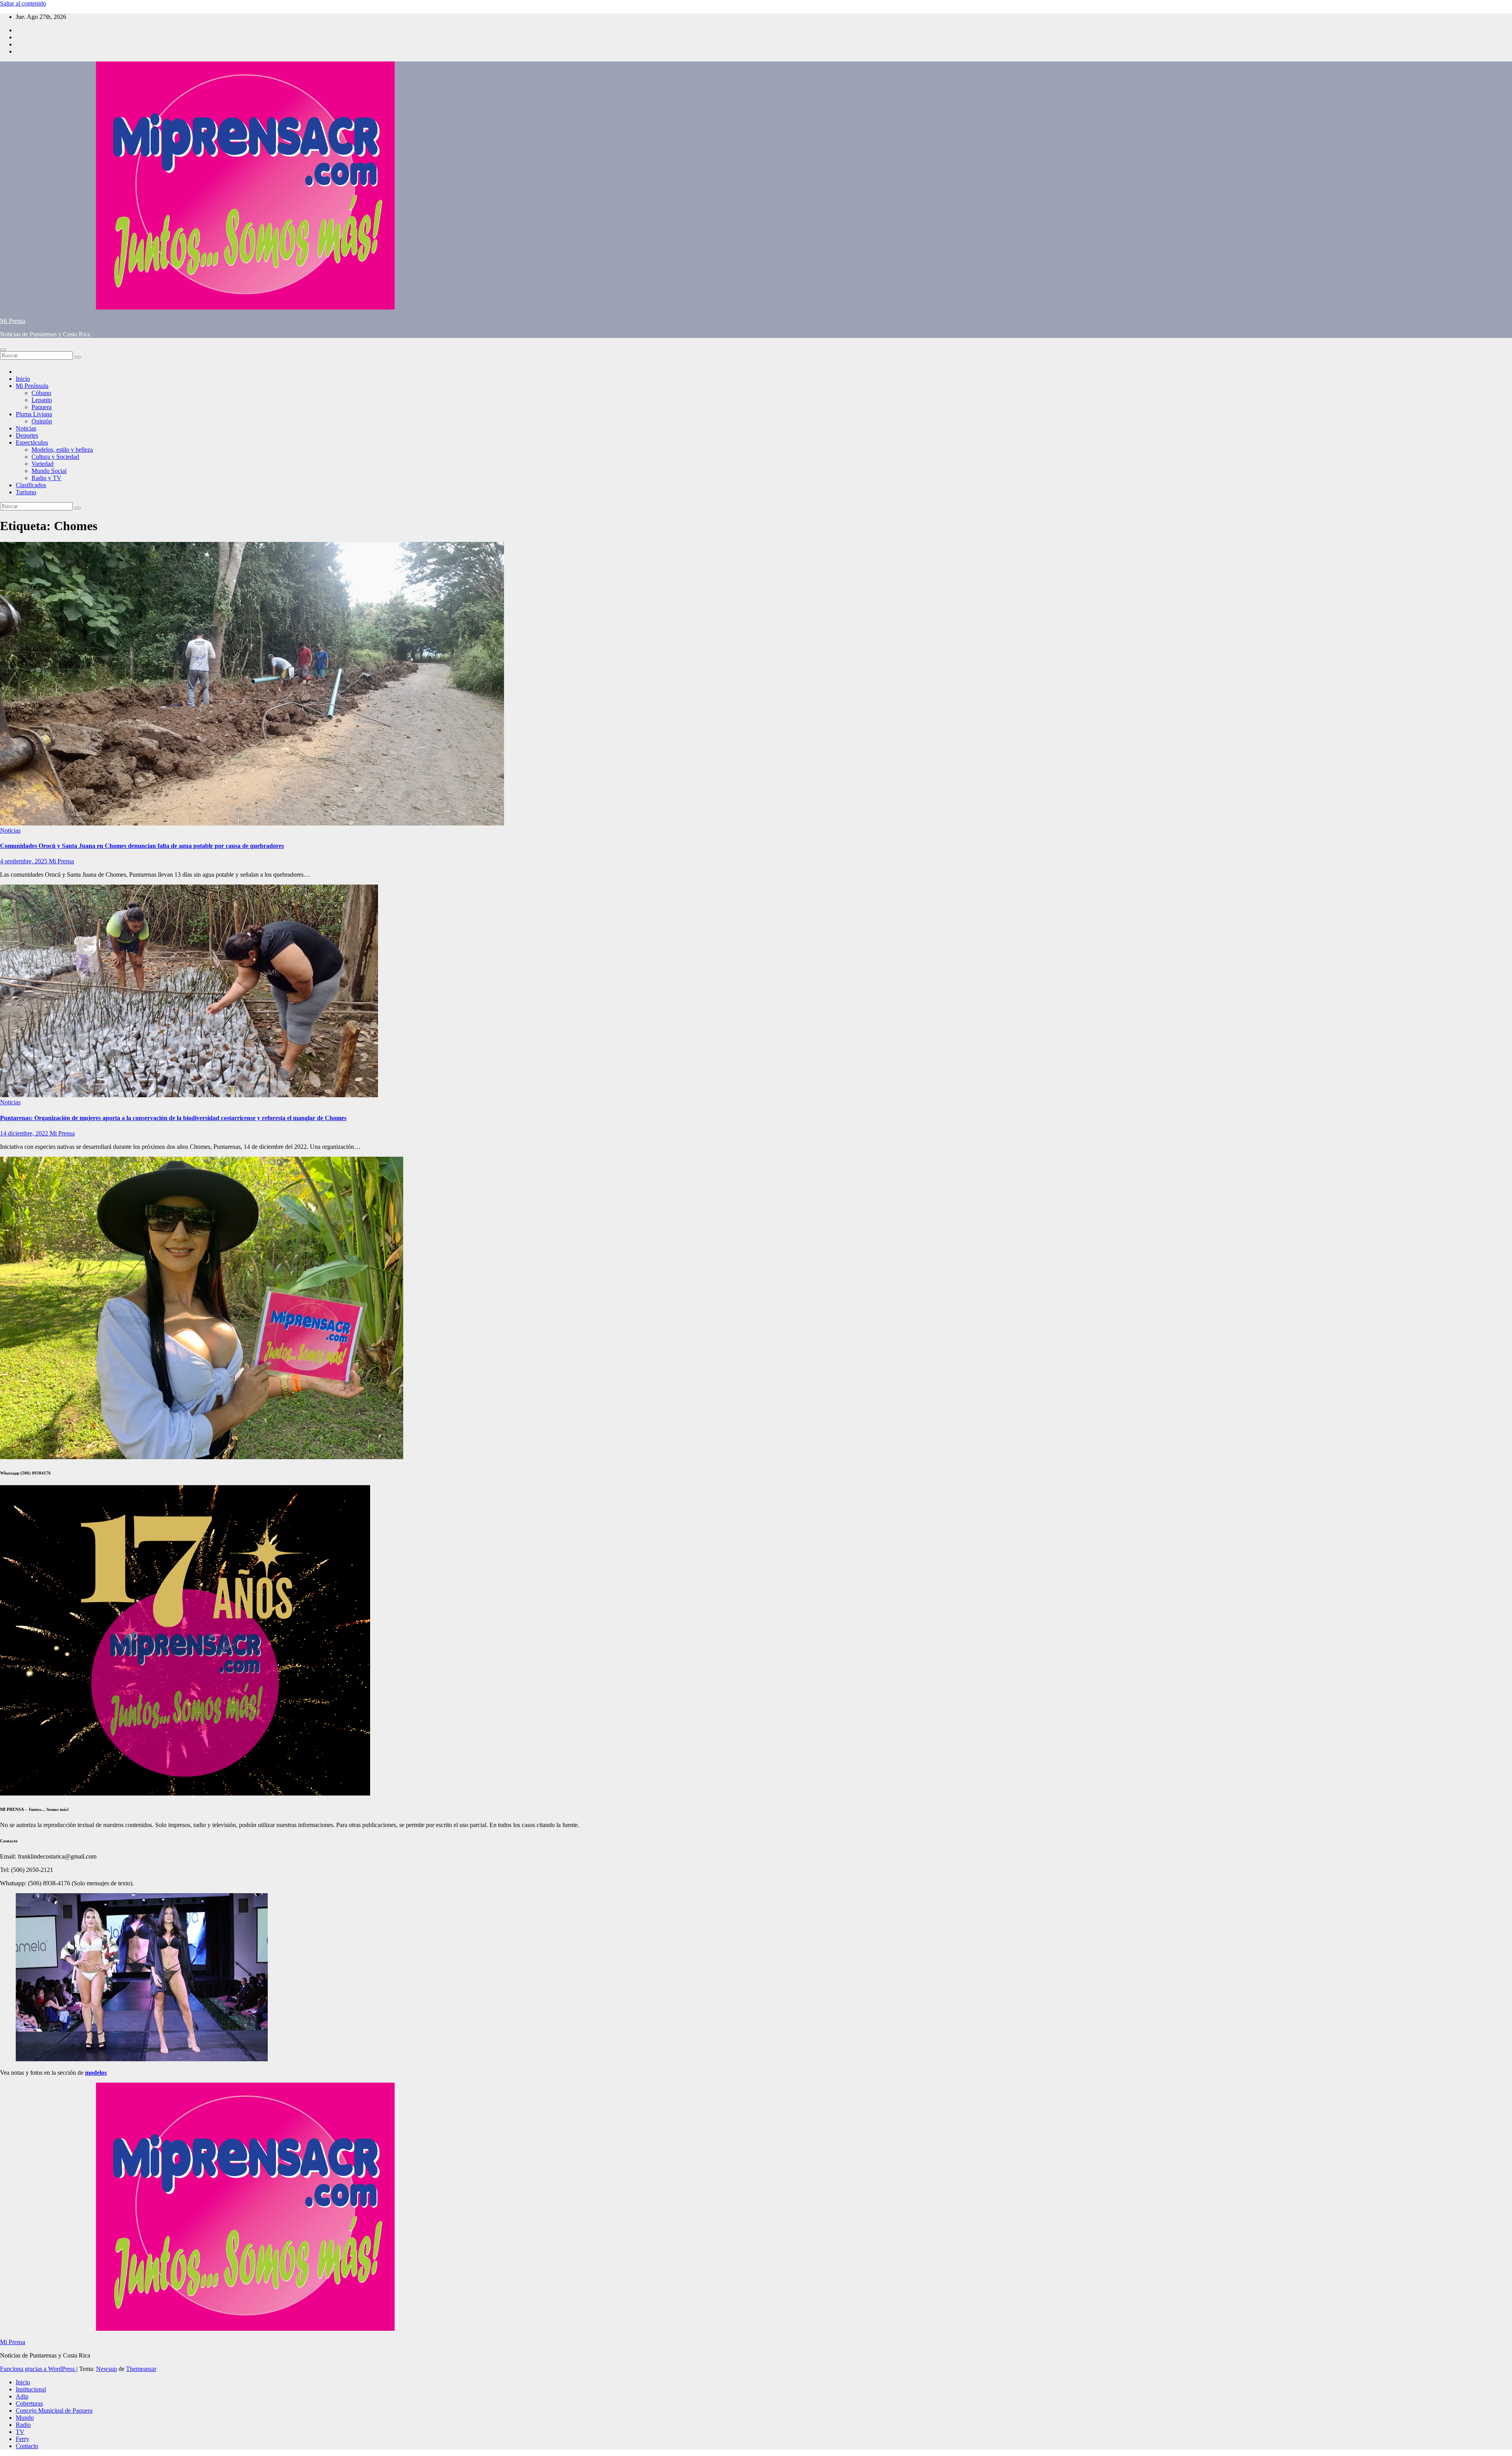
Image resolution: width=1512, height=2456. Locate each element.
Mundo (25, 2418)
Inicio (23, 379)
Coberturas (29, 2403)
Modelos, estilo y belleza (62, 450)
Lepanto (42, 400)
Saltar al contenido (23, 3)
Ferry (22, 2439)
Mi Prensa (13, 321)
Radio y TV (46, 478)
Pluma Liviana (34, 414)
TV (20, 2432)
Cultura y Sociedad (55, 457)
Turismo (26, 492)
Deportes (27, 435)
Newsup (107, 2369)
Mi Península (32, 386)
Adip (22, 2396)
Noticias (26, 428)
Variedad (43, 464)
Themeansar (141, 2369)
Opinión (42, 421)
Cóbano (41, 393)
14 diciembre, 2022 (25, 1133)
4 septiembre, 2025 (24, 861)
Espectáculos (32, 442)
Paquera (42, 407)
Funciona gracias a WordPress (38, 2369)
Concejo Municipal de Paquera (54, 2411)
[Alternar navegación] (3, 350)
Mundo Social (49, 471)
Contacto (27, 2446)
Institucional (31, 2389)
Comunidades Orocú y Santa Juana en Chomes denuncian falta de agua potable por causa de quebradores (142, 846)
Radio (23, 2425)
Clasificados (31, 485)
